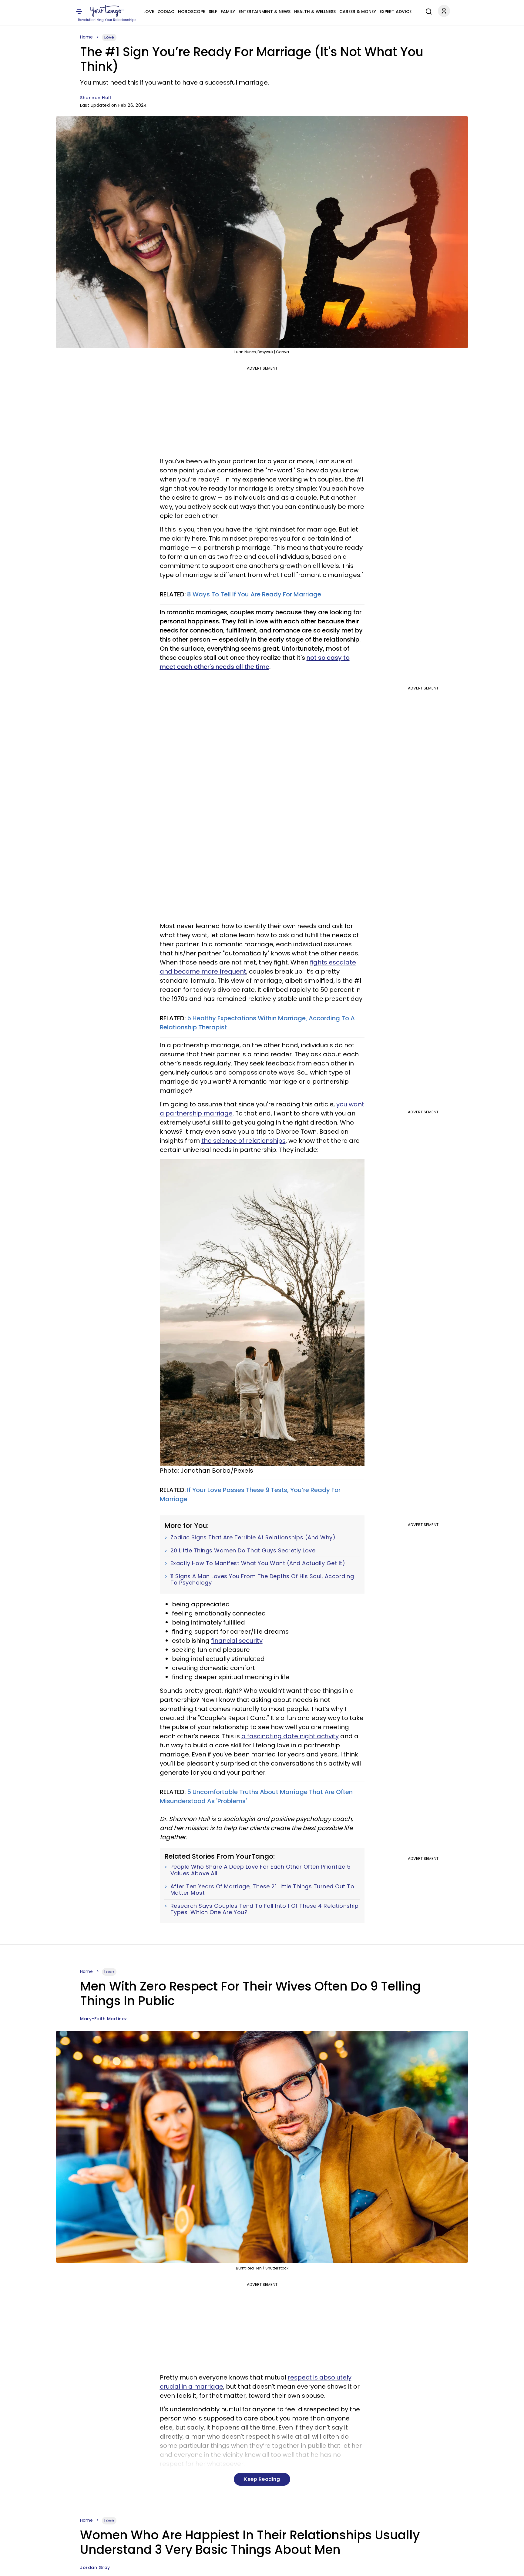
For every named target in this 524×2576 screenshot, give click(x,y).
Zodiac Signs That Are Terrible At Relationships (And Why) (253, 1538)
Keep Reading (262, 2479)
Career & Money (358, 12)
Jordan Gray (95, 2568)
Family (228, 12)
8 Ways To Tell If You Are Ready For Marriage (254, 594)
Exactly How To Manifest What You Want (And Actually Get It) (258, 1563)
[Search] (427, 11)
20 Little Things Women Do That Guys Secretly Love (243, 1551)
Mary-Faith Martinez (104, 2019)
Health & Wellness (315, 12)
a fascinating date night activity (290, 1736)
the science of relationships (244, 1141)
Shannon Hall (96, 98)
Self (213, 12)
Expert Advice (396, 12)
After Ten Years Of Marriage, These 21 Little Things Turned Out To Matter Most (262, 1890)
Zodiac (166, 12)
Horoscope (191, 12)
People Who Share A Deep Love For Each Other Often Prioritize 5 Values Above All (261, 1870)
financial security (237, 1641)
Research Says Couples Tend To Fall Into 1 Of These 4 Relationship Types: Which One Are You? (265, 1909)
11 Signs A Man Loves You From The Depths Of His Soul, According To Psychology (262, 1580)
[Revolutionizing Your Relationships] (107, 11)
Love (149, 12)
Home (86, 37)
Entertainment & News (265, 12)
